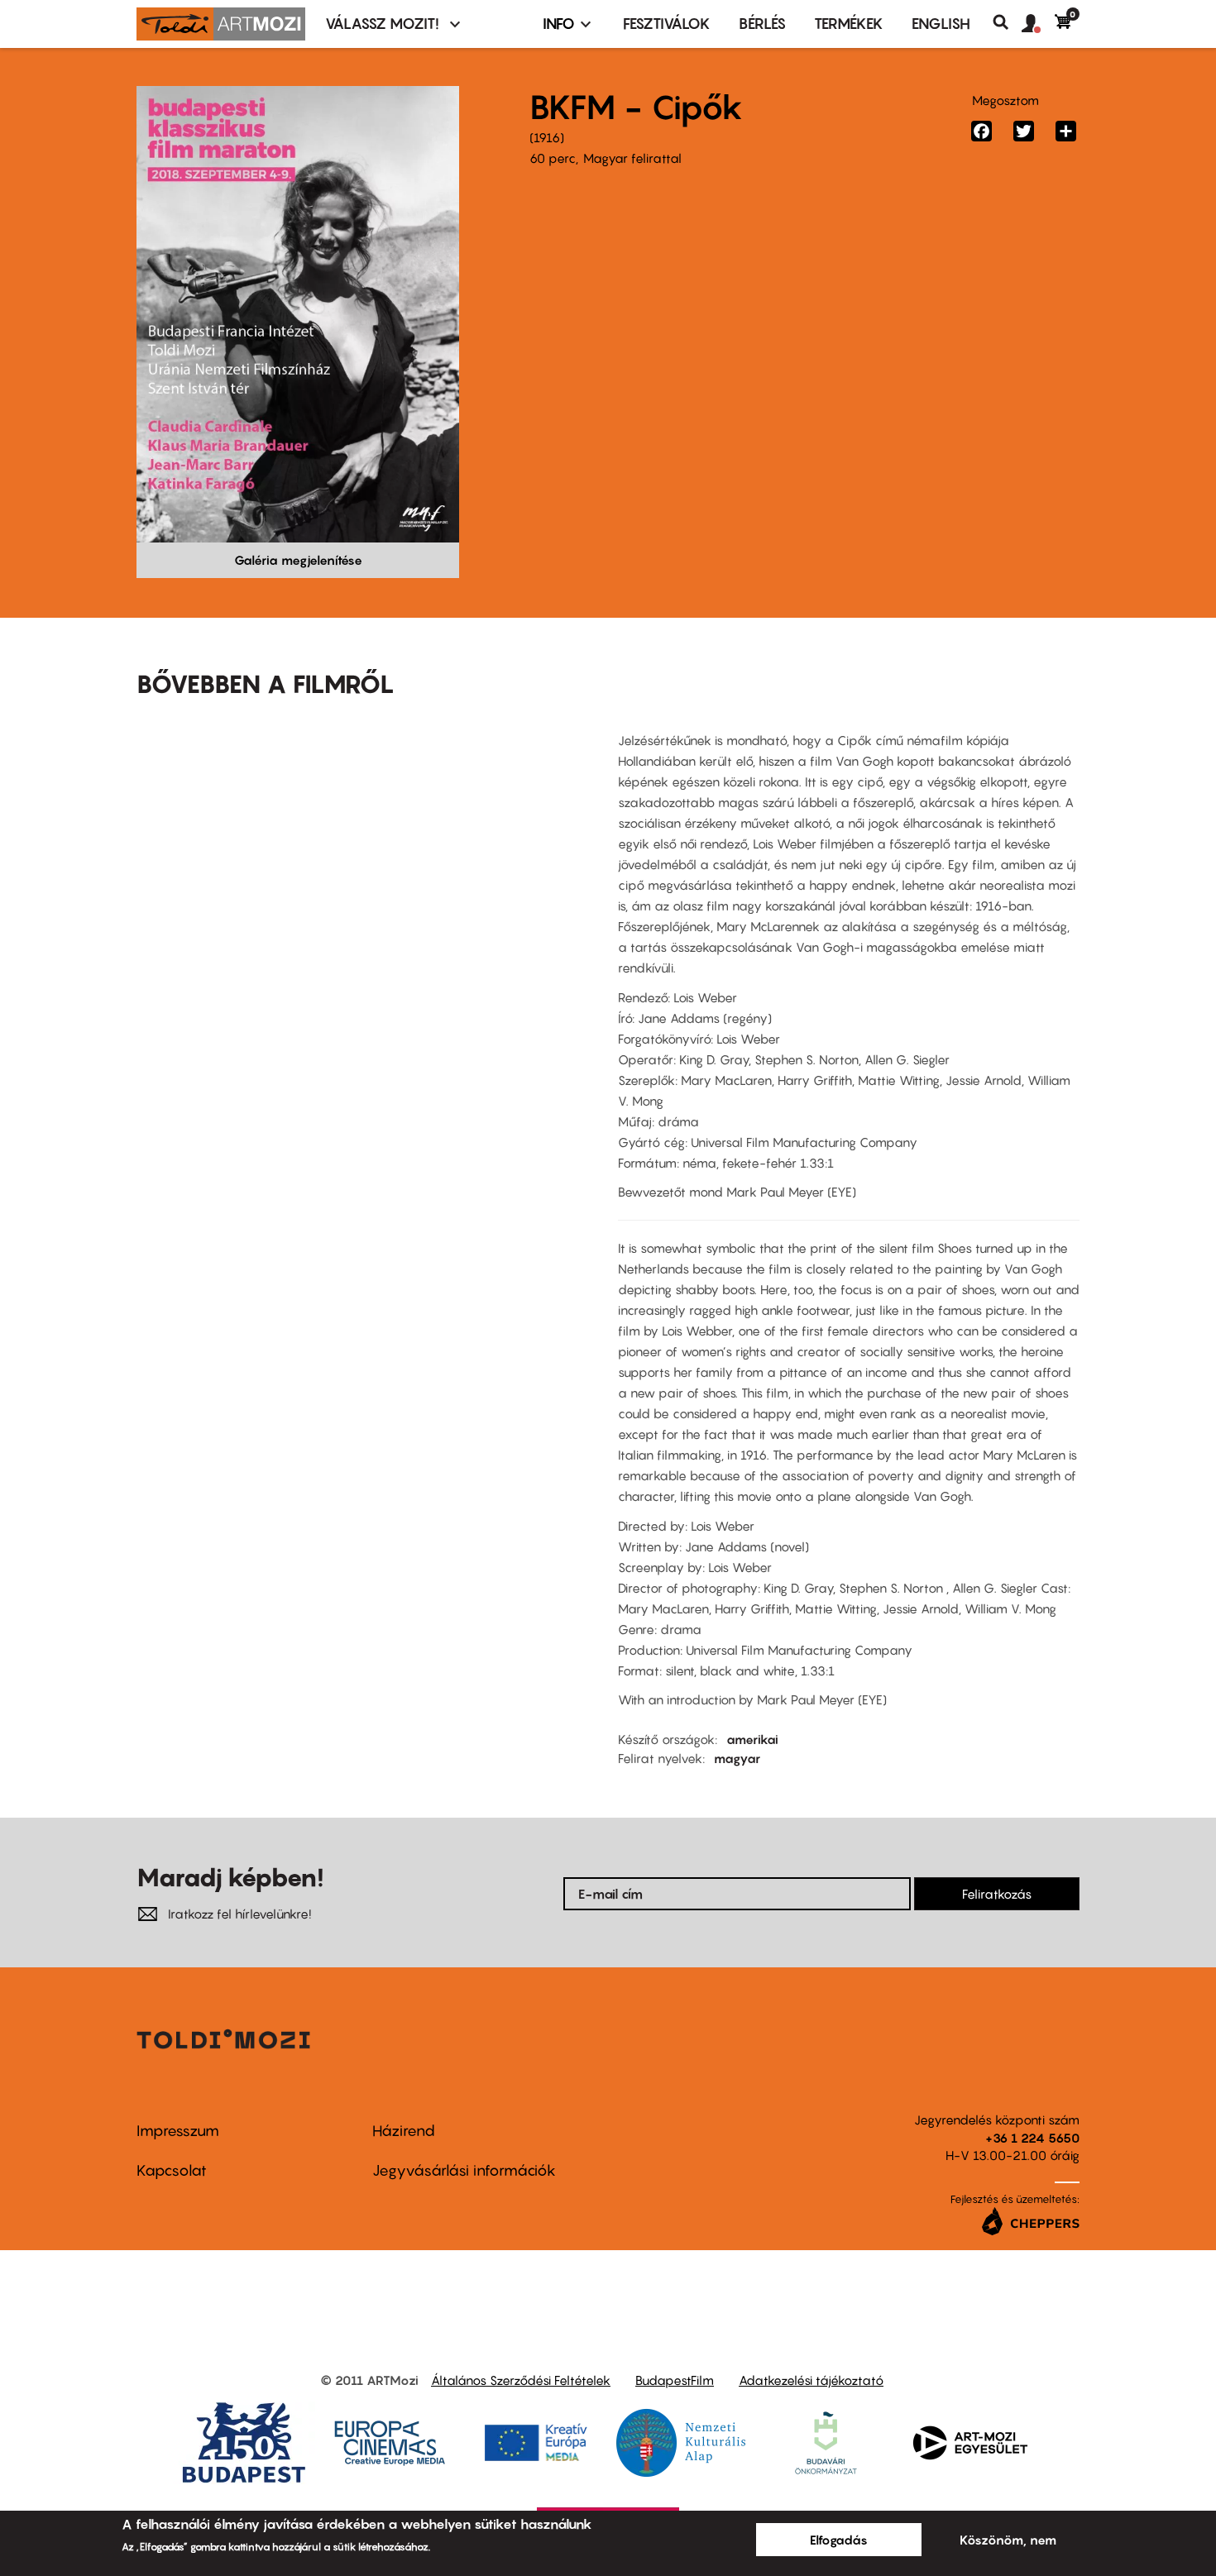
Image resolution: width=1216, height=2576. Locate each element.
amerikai (752, 1739)
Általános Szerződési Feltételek (521, 2380)
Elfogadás (839, 2540)
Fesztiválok (667, 24)
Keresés (1007, 22)
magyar (737, 1758)
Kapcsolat (172, 2170)
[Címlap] (221, 24)
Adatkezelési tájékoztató (811, 2380)
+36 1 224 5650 (1032, 2138)
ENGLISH (941, 24)
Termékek (849, 24)
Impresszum (178, 2131)
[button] (1038, 24)
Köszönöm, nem (1008, 2540)
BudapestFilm (675, 2380)
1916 (547, 137)
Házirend (404, 2131)
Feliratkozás (997, 1894)
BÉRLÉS (762, 24)
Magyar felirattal (632, 158)
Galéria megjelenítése (298, 560)
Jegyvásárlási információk (464, 2170)
